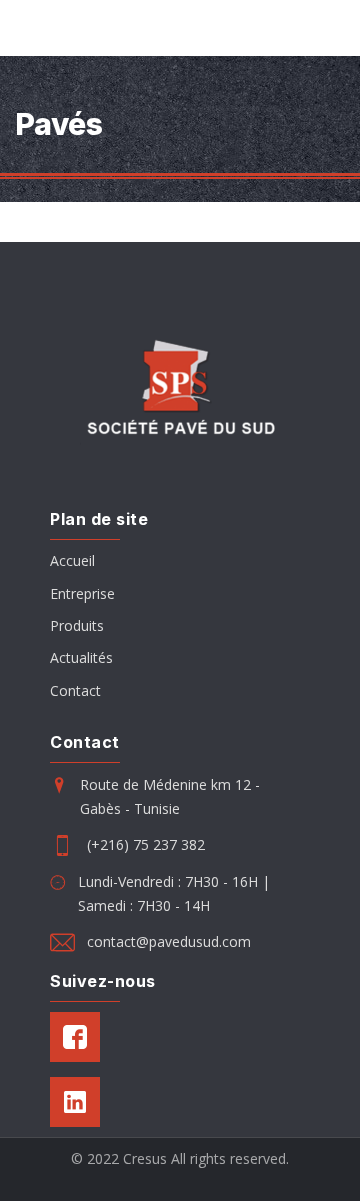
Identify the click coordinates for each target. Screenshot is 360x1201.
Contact (75, 690)
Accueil (72, 560)
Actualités (81, 657)
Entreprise (82, 593)
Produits (77, 625)
